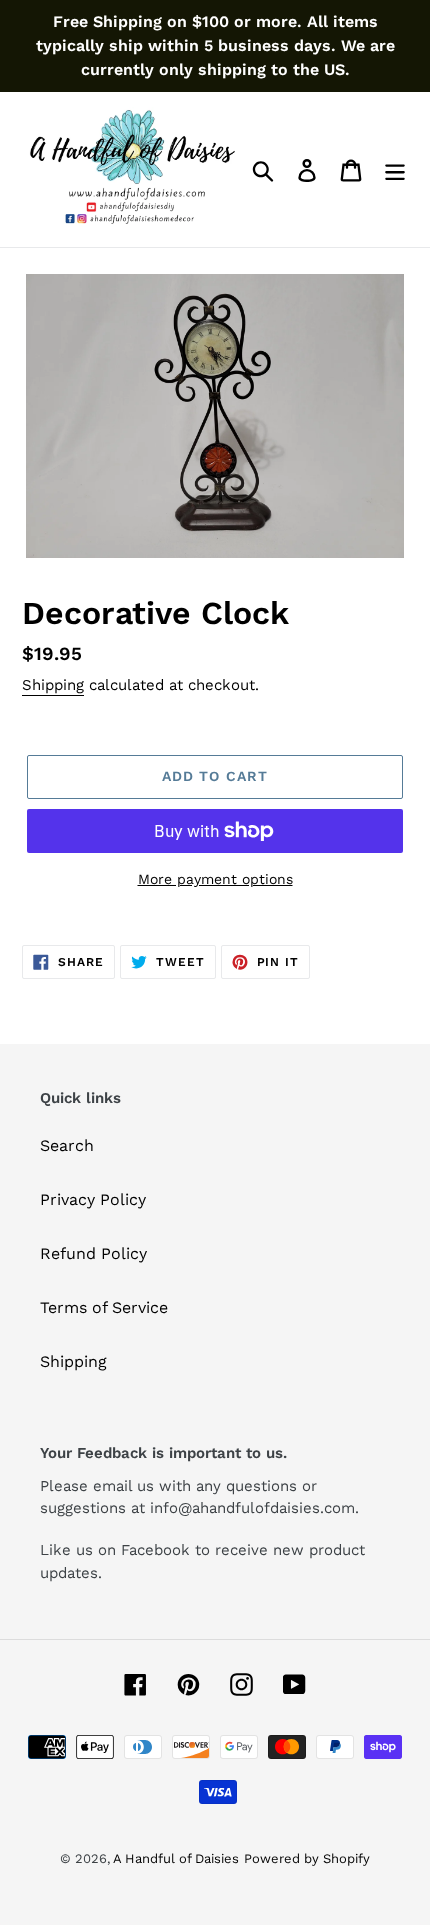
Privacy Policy (93, 1199)
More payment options (215, 879)
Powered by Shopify (307, 1858)
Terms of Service (104, 1307)
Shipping (53, 685)
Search (67, 1145)
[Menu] (395, 169)
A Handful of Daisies (176, 1858)
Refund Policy (93, 1253)
